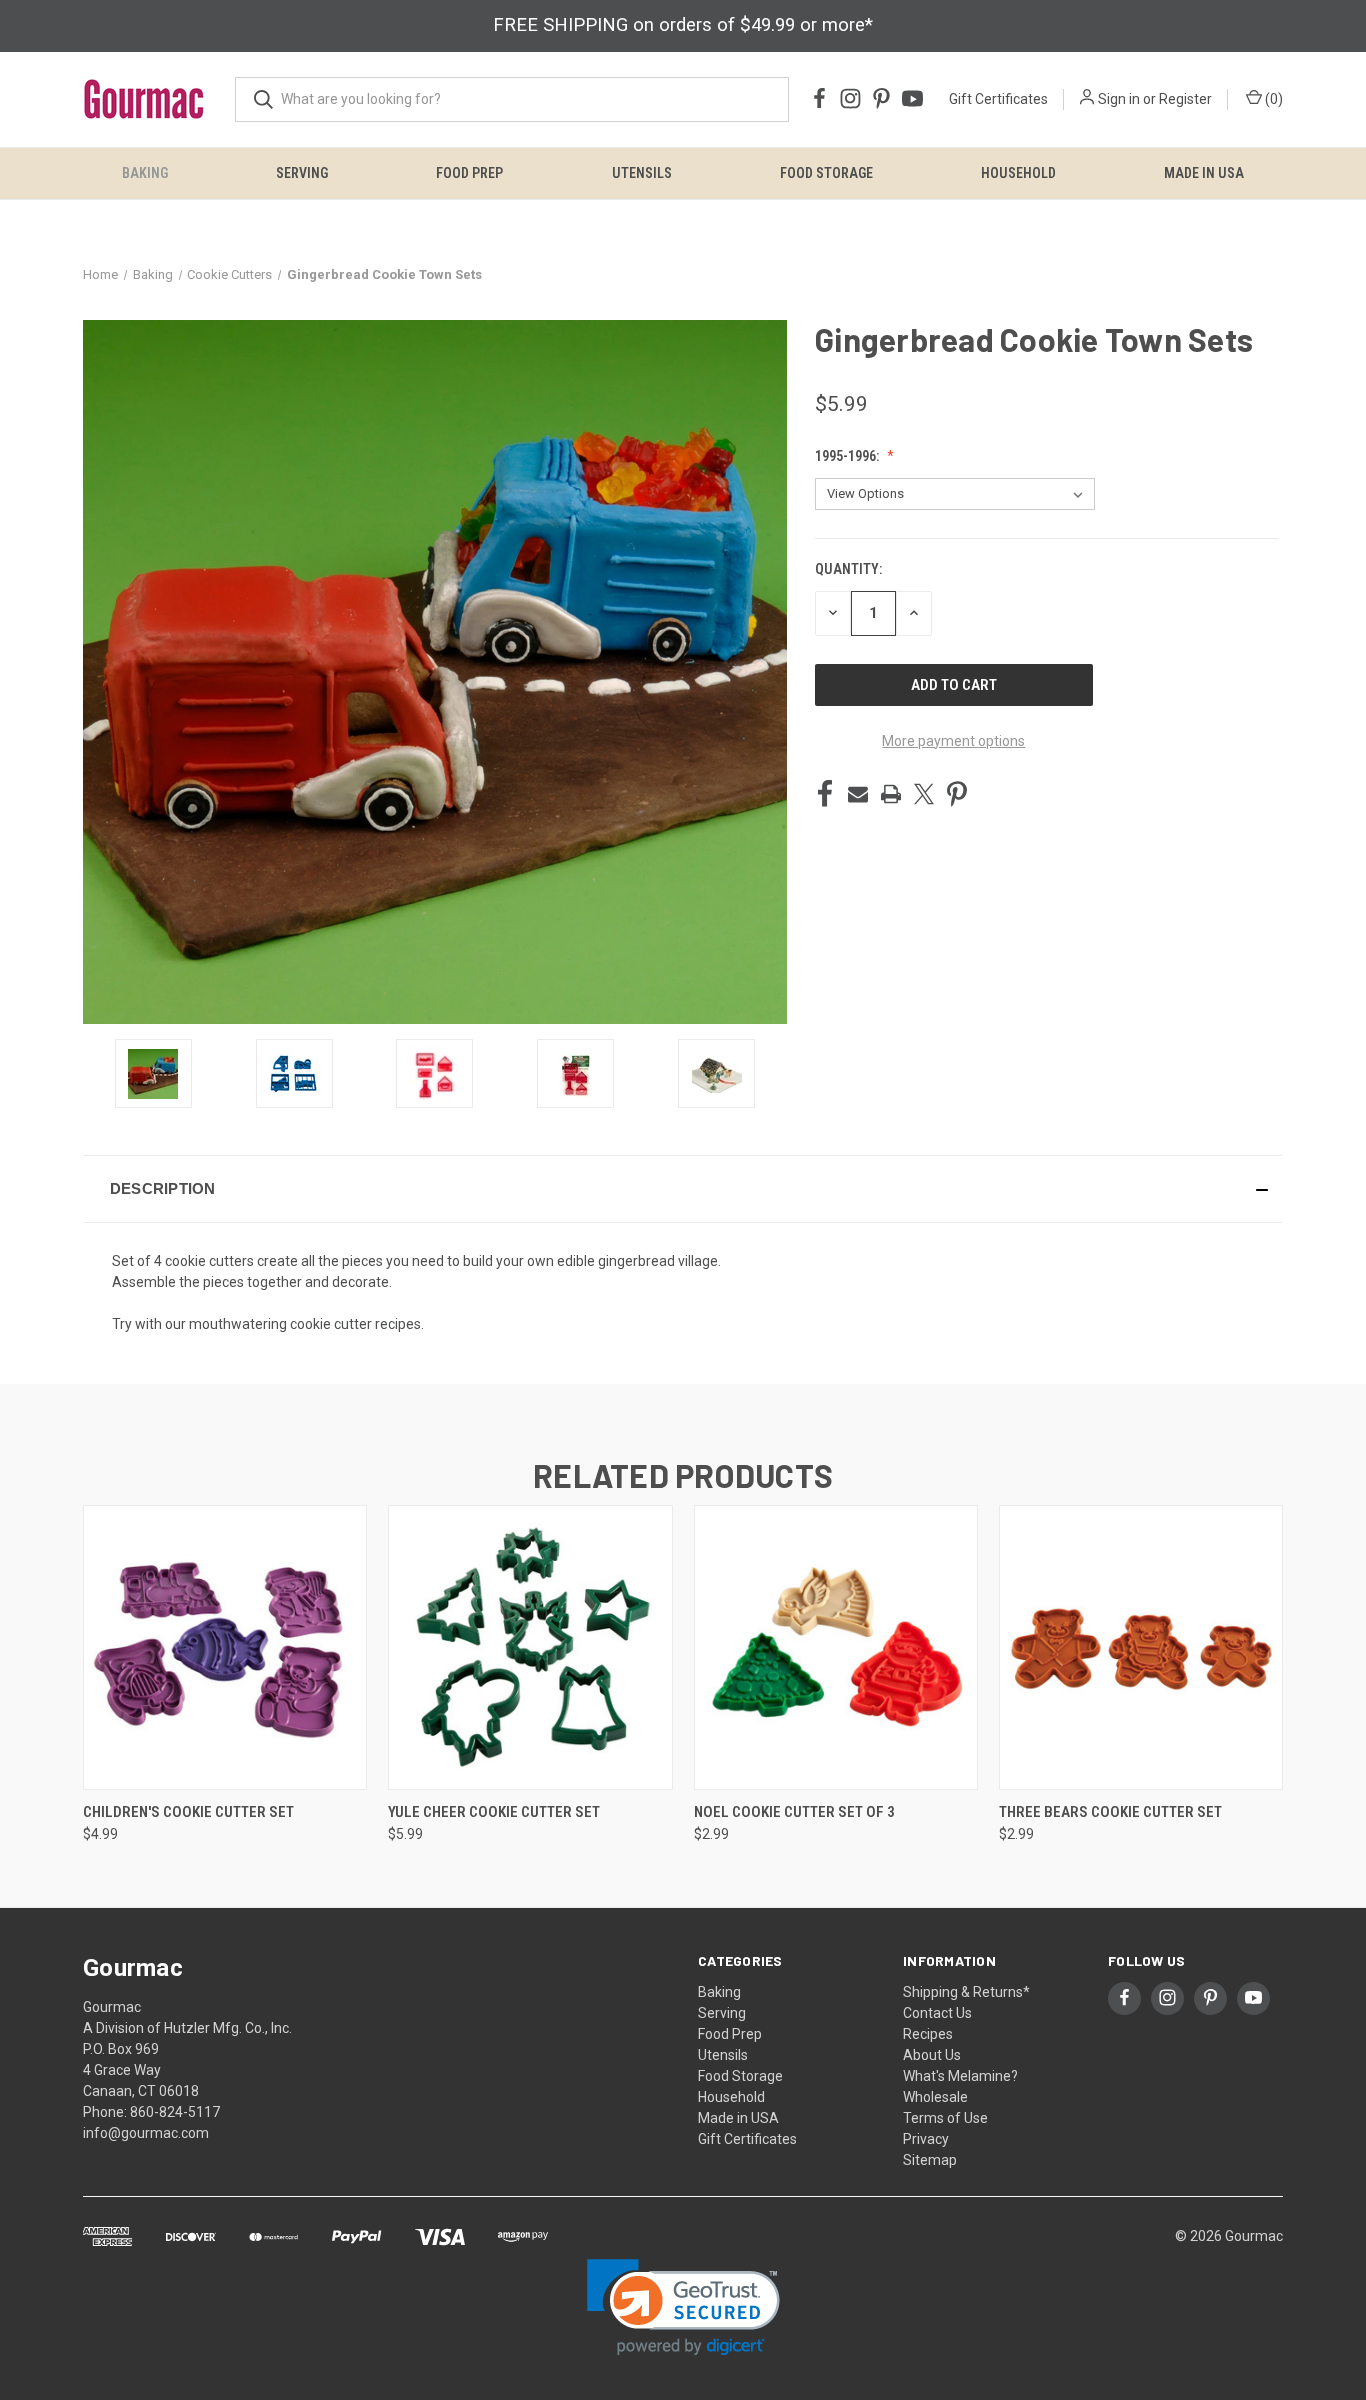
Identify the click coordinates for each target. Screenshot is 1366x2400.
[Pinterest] (957, 794)
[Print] (891, 794)
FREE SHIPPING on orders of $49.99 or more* (683, 25)
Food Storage (826, 173)
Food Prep (469, 173)
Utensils (642, 173)
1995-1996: (848, 456)
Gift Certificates (998, 99)
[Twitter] (924, 794)
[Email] (858, 794)
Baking (145, 173)
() (1272, 99)
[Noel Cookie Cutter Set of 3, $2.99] (836, 1647)
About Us (932, 2055)
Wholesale (935, 2097)
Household (1018, 173)
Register (1185, 99)
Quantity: (848, 569)
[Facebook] (825, 794)
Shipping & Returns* (966, 1992)
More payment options (953, 741)
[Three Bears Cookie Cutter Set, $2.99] (1141, 1647)
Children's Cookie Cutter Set (188, 1812)
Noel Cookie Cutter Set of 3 (794, 1812)
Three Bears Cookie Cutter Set (1110, 1812)
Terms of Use (945, 2118)
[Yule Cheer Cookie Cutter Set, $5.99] (530, 1647)
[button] (683, 1189)
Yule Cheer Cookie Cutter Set (494, 1812)
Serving (302, 173)
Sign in (1119, 99)
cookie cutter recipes (355, 1324)
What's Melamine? (960, 2076)
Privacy (926, 2139)
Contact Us (937, 2013)
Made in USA (1204, 173)
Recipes (928, 2034)
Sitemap (930, 2160)
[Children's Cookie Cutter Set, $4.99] (225, 1647)
